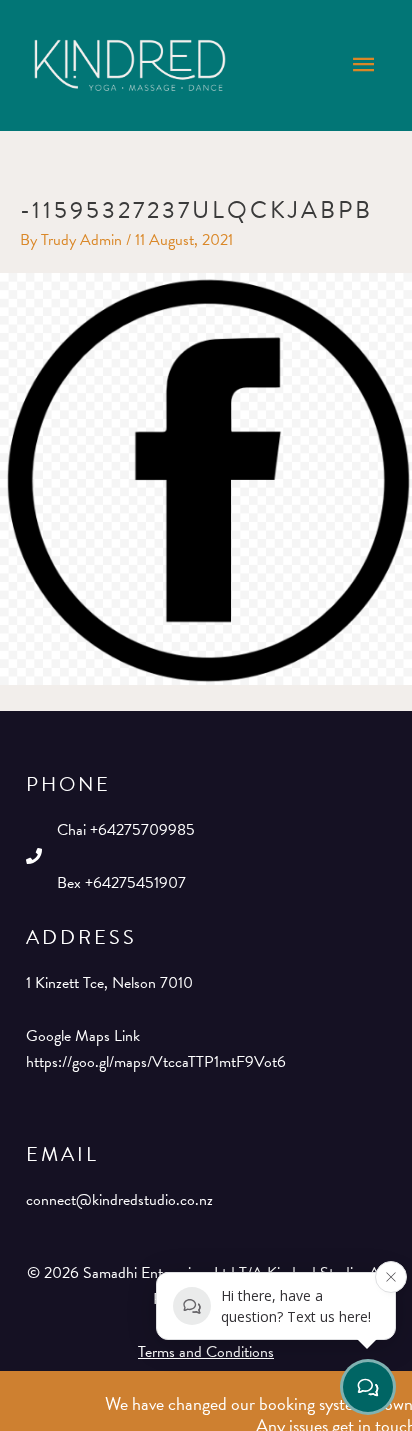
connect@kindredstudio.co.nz (119, 1200)
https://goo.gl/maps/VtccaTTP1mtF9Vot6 (156, 1062)
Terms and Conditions (206, 1352)
